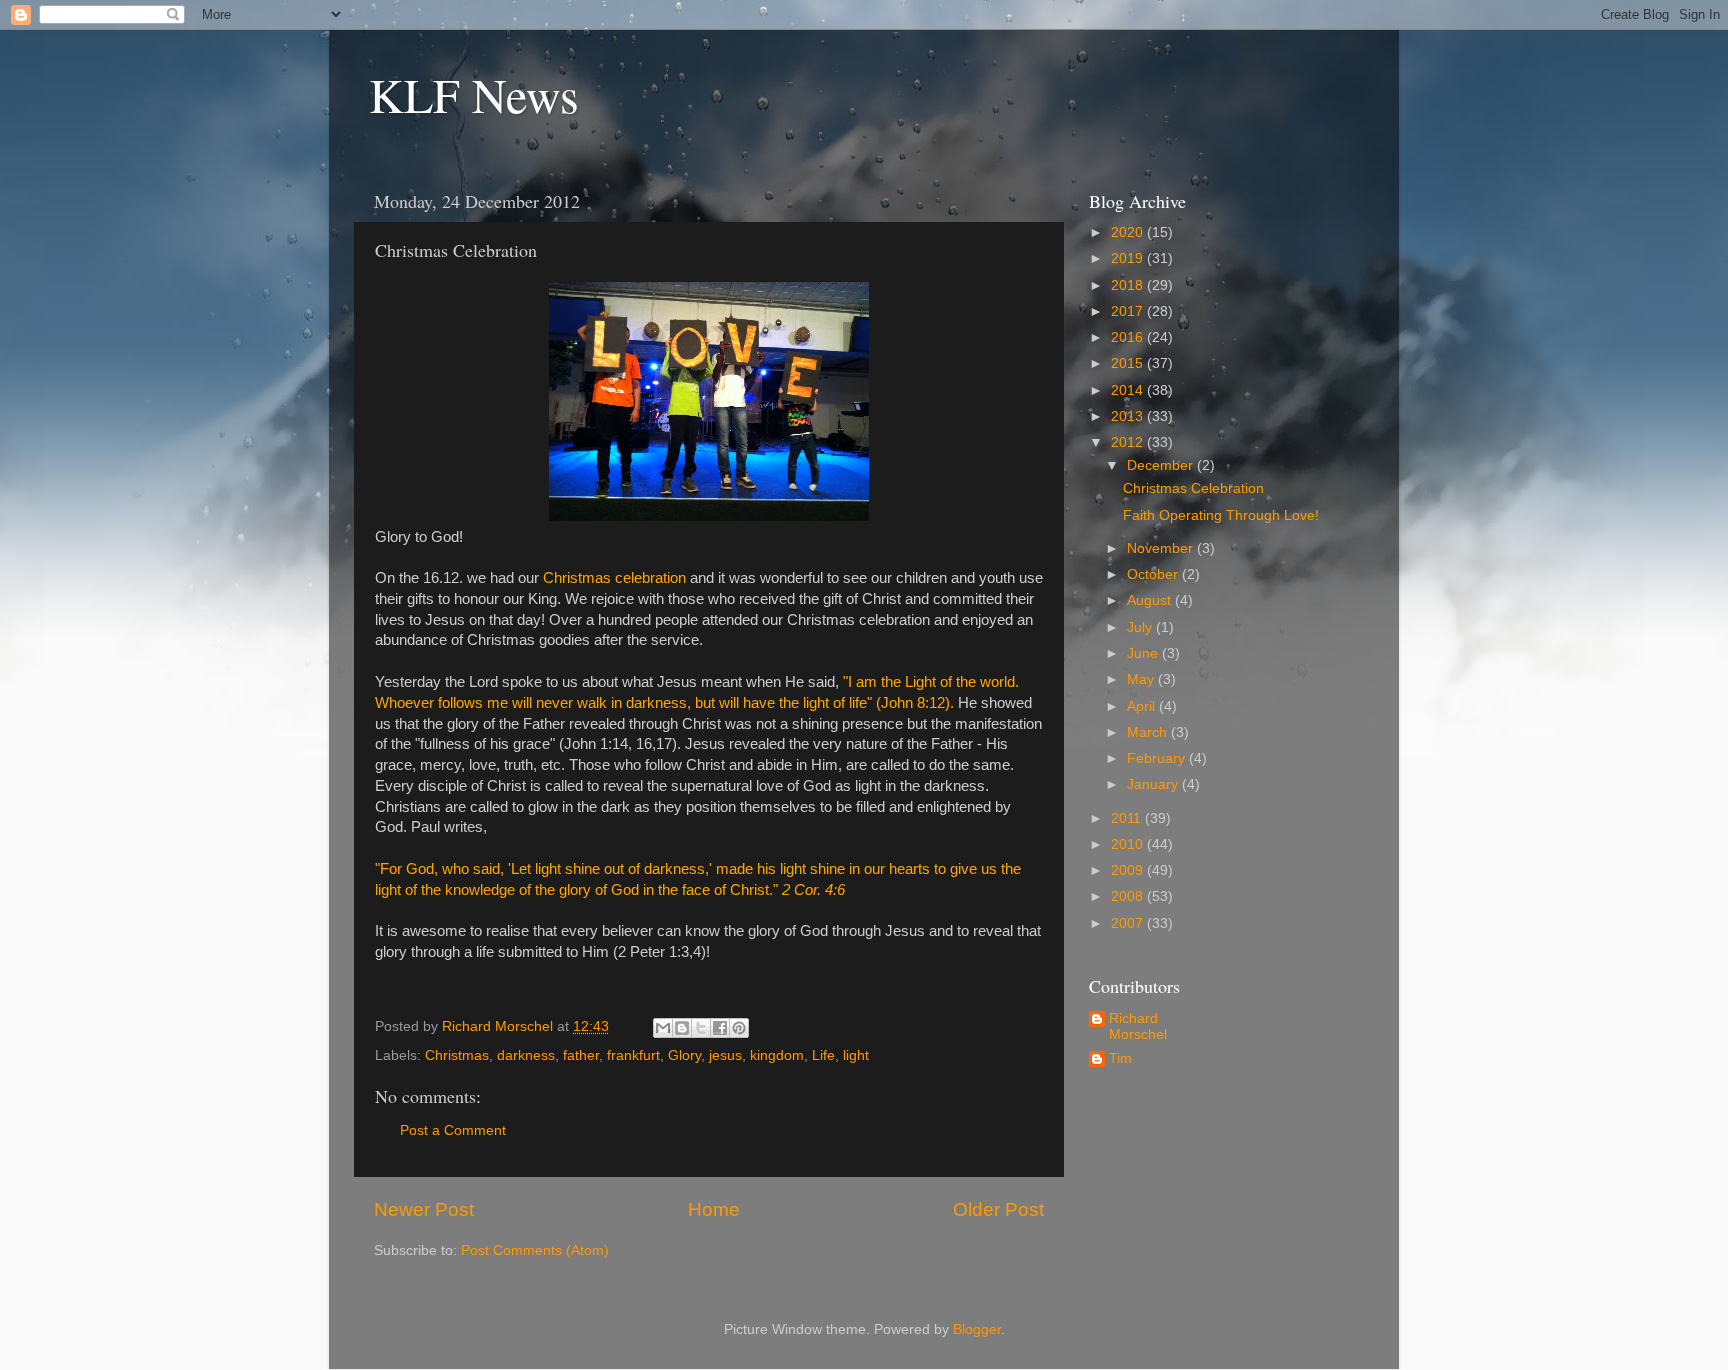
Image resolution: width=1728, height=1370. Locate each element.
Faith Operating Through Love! (1221, 515)
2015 (1129, 363)
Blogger (977, 1329)
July (1141, 627)
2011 (1128, 818)
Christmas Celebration (1193, 488)
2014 (1129, 390)
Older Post (998, 1209)
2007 (1129, 923)
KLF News (474, 94)
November (1162, 548)
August (1151, 600)
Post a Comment (453, 1130)
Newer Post (424, 1209)
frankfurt (633, 1055)
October (1154, 574)
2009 (1129, 870)
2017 (1129, 311)
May (1142, 679)
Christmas (457, 1055)
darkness (526, 1055)
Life (823, 1055)
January (1154, 784)
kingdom (777, 1055)
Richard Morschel (1138, 1026)
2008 (1129, 896)
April (1143, 706)
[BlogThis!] (682, 1028)
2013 (1129, 416)
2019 (1129, 258)
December (1162, 465)
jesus (725, 1055)
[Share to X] (701, 1028)
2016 (1129, 337)
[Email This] (663, 1028)
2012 (1129, 442)
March (1149, 732)
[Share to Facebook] (720, 1028)
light (856, 1055)
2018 (1129, 285)
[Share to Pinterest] (739, 1028)
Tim (1120, 1058)
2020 (1129, 232)
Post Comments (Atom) (535, 1250)
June (1144, 653)
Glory (684, 1055)
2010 (1129, 844)
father (581, 1055)
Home (714, 1209)
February (1158, 758)
